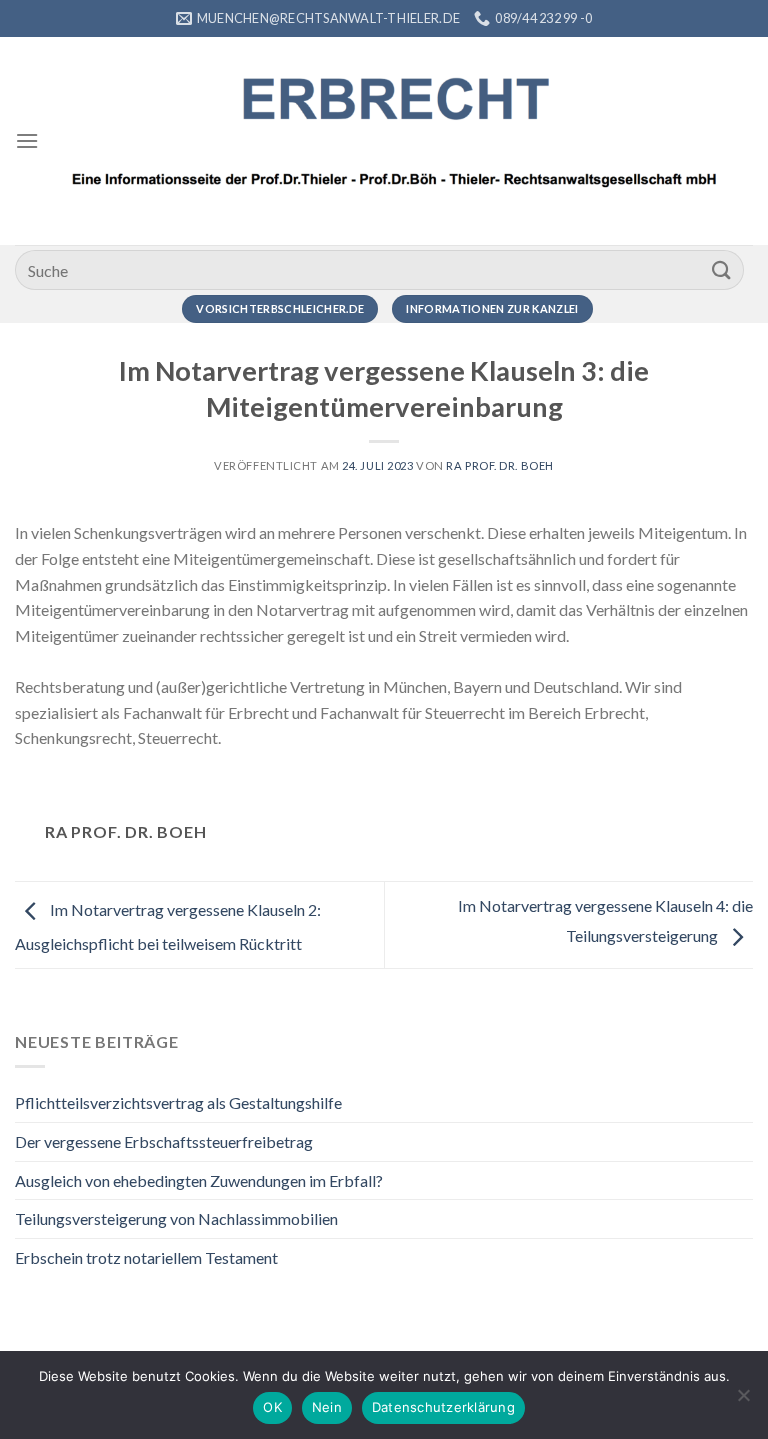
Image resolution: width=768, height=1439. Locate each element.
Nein (327, 1407)
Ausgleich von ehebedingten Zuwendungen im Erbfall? (199, 1180)
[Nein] (743, 1401)
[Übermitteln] (722, 269)
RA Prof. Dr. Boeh (500, 465)
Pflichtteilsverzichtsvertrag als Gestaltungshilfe (178, 1102)
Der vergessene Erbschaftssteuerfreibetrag (164, 1141)
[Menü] (27, 140)
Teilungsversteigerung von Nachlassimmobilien (176, 1218)
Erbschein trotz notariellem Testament (146, 1257)
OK (272, 1407)
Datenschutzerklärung (443, 1407)
